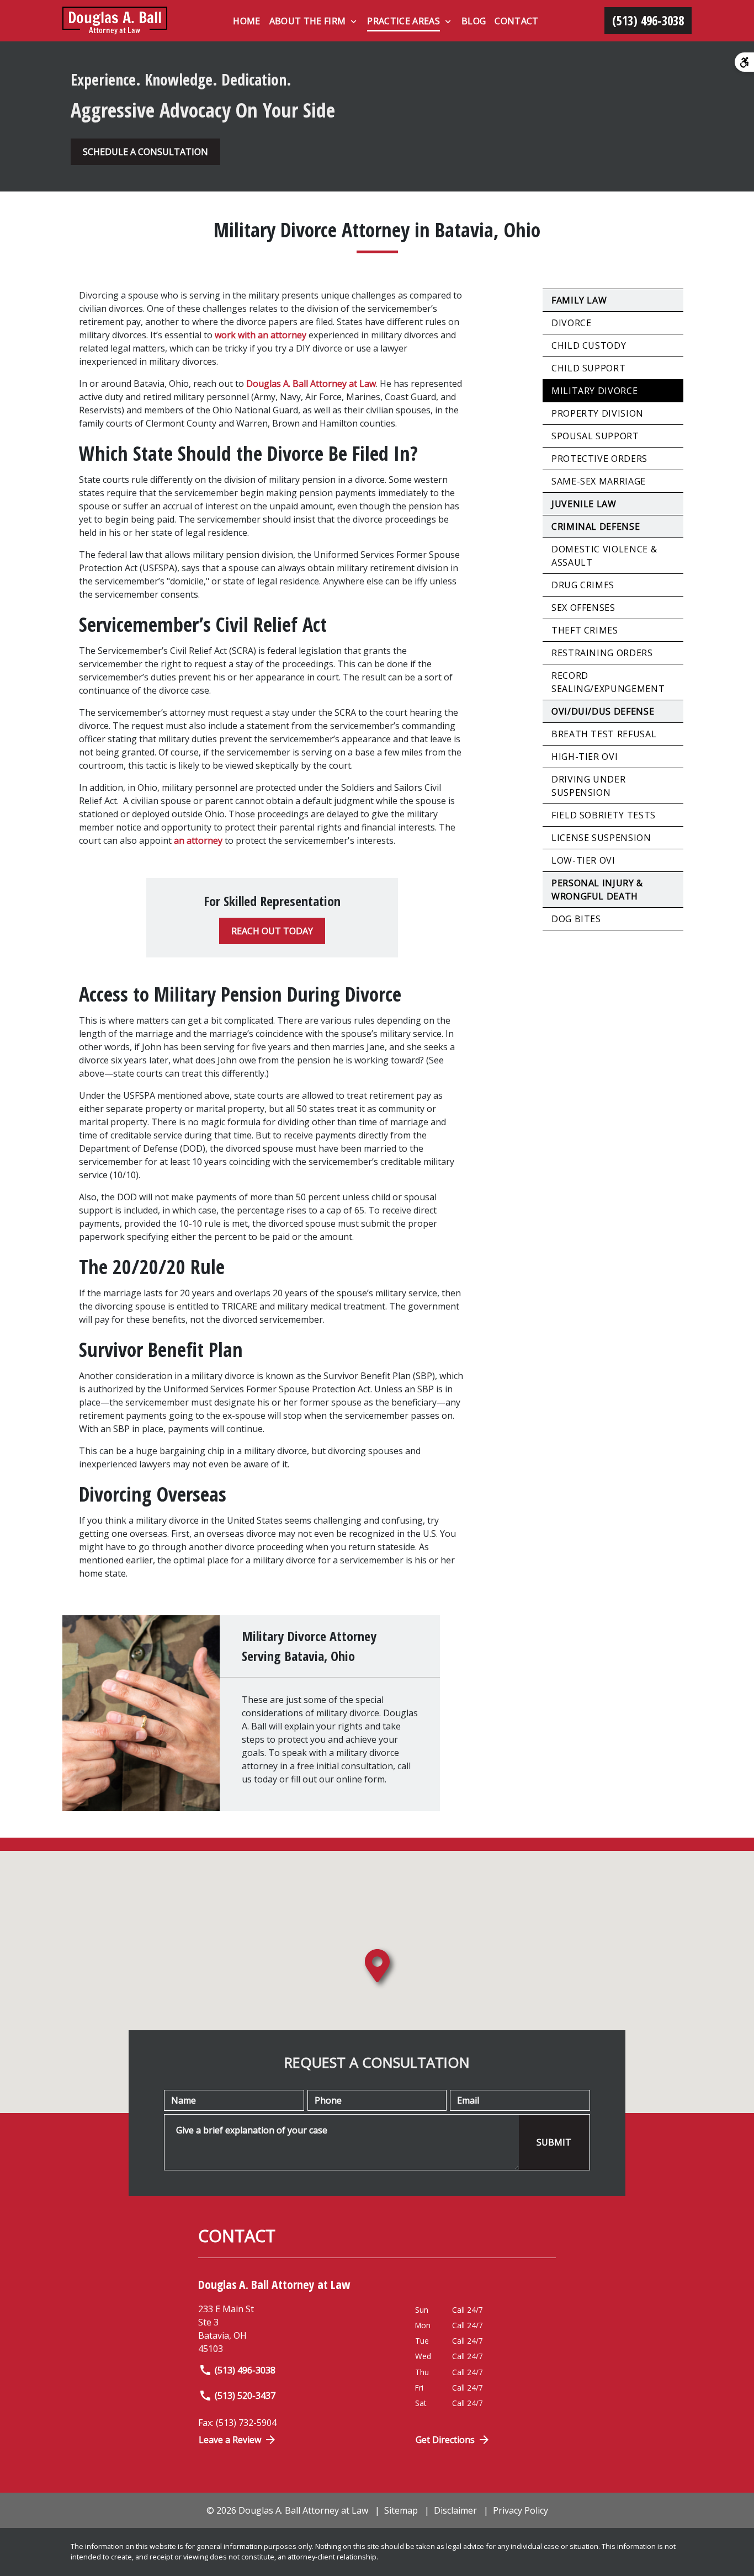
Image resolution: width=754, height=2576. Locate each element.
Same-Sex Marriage (599, 481)
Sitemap (401, 2510)
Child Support (588, 368)
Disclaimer (455, 2510)
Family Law (579, 300)
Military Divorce (594, 391)
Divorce (571, 323)
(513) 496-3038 (245, 2370)
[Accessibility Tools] (744, 62)
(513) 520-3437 (245, 2396)
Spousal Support (595, 436)
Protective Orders (599, 459)
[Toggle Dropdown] (354, 22)
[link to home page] (115, 21)
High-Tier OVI (585, 757)
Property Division (598, 413)
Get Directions (445, 2440)
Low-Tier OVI (583, 860)
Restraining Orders (602, 653)
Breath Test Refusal (604, 734)
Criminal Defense (596, 526)
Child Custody (589, 345)
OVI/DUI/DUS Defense (603, 711)
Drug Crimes (583, 585)
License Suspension (601, 838)
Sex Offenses (583, 608)
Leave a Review (230, 2440)
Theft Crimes (585, 630)
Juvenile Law (584, 504)
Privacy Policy (521, 2510)
